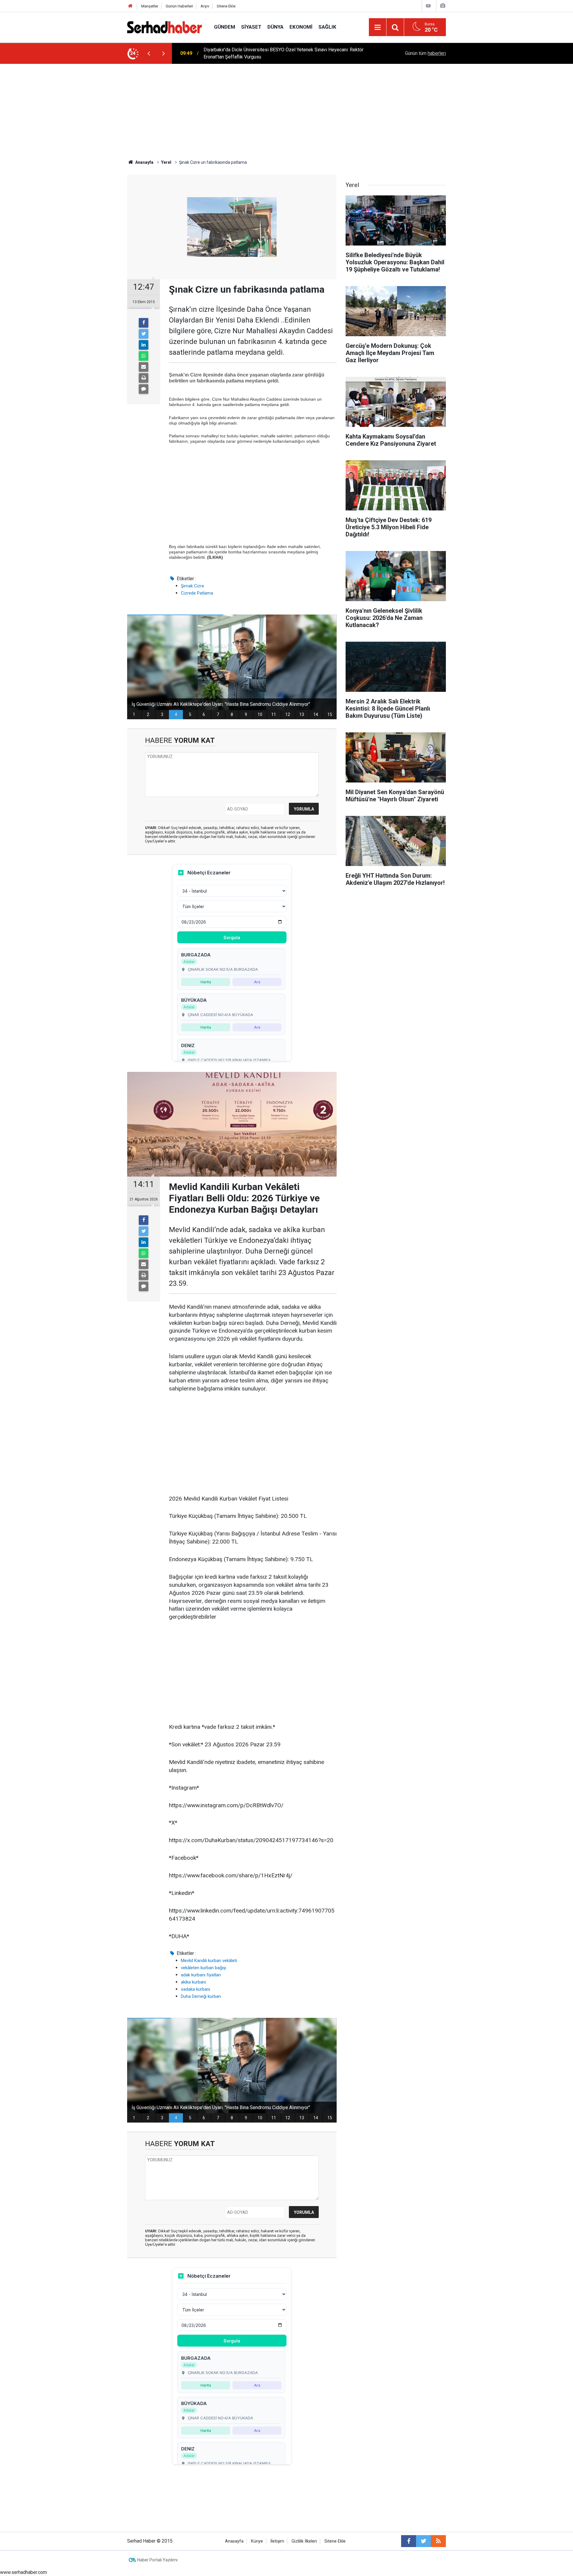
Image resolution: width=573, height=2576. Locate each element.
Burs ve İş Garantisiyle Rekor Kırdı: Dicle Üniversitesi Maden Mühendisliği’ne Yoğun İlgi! (283, 53)
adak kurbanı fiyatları (201, 1975)
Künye (257, 2541)
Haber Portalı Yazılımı (157, 2560)
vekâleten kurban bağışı (204, 1968)
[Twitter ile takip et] (423, 2541)
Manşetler (150, 6)
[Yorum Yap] (144, 389)
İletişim (277, 2541)
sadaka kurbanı (195, 1989)
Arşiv (205, 6)
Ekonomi (301, 27)
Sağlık (327, 27)
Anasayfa (234, 2541)
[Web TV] (428, 6)
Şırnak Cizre (192, 586)
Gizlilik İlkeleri (304, 2541)
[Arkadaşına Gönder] (144, 367)
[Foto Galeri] (443, 6)
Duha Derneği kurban (201, 1996)
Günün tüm (425, 53)
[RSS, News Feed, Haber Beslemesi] (438, 2541)
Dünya (275, 27)
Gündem (225, 27)
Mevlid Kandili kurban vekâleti (209, 1961)
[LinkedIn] (144, 345)
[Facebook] (144, 323)
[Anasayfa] (130, 6)
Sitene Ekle (226, 6)
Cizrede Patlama (197, 593)
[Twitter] (144, 334)
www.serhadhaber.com (23, 2572)
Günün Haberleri (179, 6)
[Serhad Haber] (165, 27)
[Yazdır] (144, 378)
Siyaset (251, 27)
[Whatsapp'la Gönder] (144, 356)
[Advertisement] (286, 109)
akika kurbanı (193, 1982)
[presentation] (149, 53)
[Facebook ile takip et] (409, 2541)
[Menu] (378, 27)
